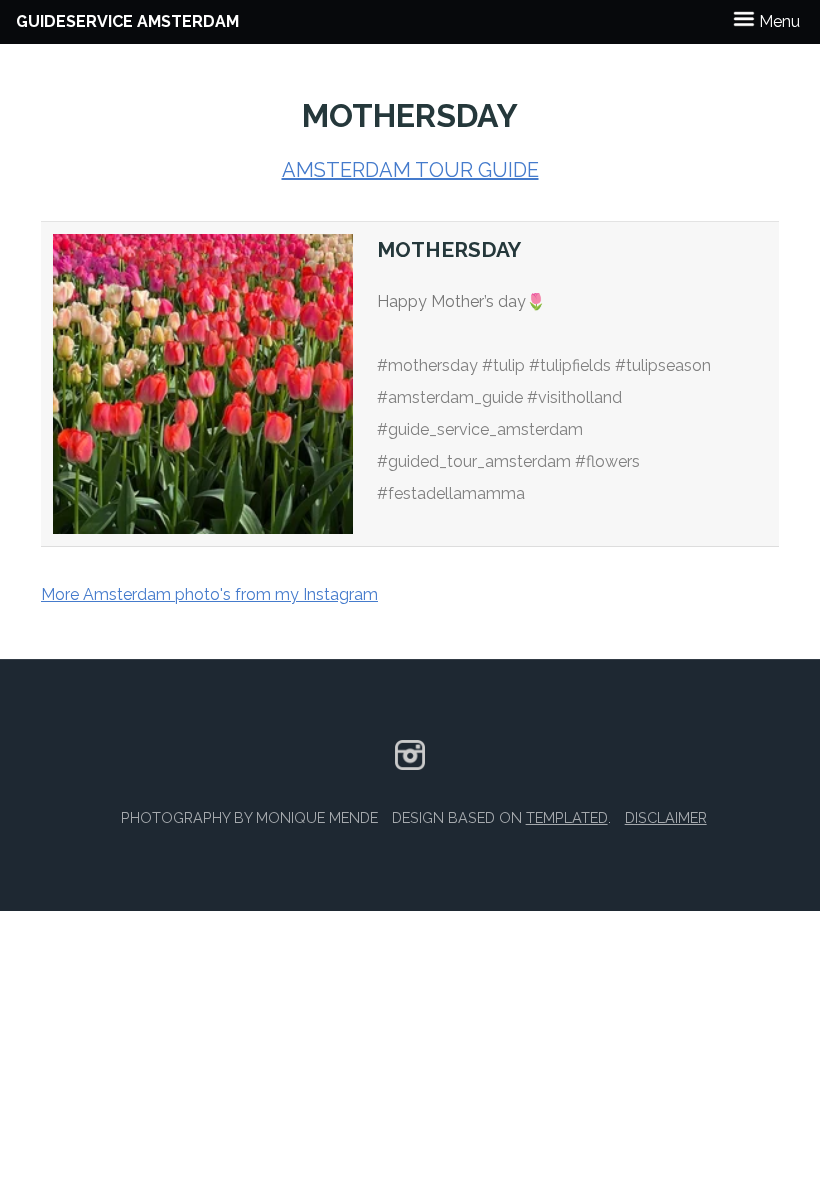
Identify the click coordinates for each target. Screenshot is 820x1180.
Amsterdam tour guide (410, 170)
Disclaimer (666, 817)
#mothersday (427, 365)
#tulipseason (663, 365)
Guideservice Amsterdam (127, 21)
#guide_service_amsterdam (480, 429)
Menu (777, 21)
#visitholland (574, 397)
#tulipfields (570, 365)
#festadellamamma (451, 493)
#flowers (607, 461)
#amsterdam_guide (450, 397)
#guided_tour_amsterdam (474, 461)
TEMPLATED (567, 817)
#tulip (503, 365)
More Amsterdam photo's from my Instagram (209, 594)
